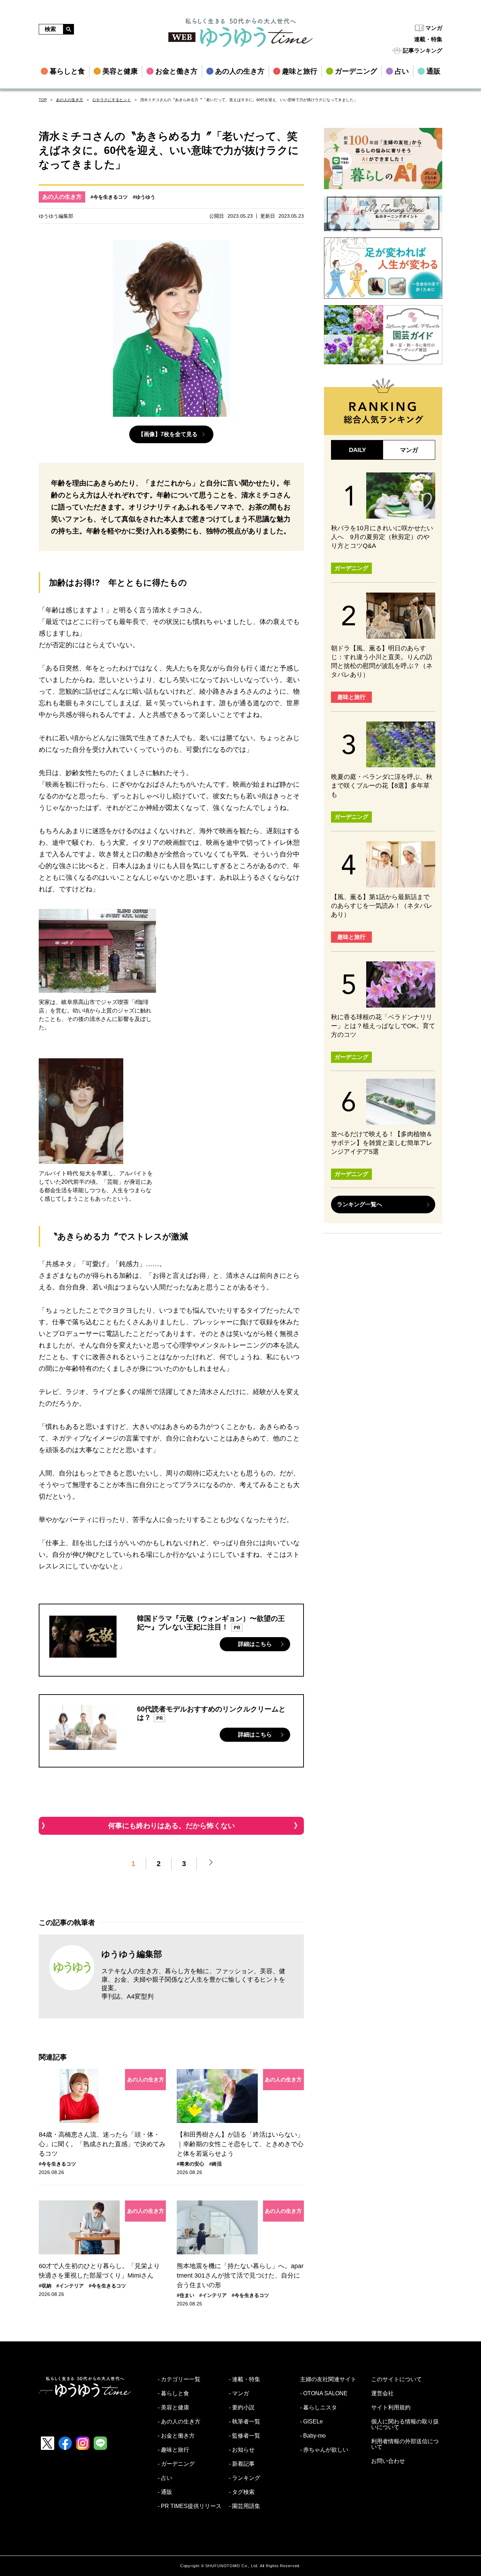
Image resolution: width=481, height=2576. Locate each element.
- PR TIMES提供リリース (190, 2506)
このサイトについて (396, 2379)
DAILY (357, 450)
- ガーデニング (176, 2464)
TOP (43, 100)
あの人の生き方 (70, 100)
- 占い (165, 2478)
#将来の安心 (190, 2164)
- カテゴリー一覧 (179, 2379)
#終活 (215, 2164)
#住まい (186, 2295)
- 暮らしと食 (173, 2394)
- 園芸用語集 (245, 2506)
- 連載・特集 (245, 2379)
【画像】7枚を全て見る (168, 434)
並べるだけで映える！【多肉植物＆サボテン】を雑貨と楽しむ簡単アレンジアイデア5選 (382, 1143)
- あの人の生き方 (179, 2422)
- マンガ (239, 2394)
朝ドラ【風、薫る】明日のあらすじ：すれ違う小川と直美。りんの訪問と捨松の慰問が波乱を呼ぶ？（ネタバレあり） (382, 661)
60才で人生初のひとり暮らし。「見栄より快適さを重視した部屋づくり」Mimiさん (99, 2271)
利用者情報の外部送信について (405, 2444)
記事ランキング (423, 51)
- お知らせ (242, 2450)
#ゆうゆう (144, 197)
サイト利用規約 (391, 2408)
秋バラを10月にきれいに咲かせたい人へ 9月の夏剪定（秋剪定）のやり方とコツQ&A (382, 537)
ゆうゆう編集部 (132, 1954)
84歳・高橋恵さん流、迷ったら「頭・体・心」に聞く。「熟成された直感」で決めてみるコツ (102, 2144)
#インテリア (70, 2286)
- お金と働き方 (176, 2436)
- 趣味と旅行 (173, 2450)
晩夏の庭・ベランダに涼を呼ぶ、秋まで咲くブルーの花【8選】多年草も (382, 786)
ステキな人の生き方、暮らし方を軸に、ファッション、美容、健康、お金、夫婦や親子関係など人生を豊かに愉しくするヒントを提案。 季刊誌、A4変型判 (193, 1984)
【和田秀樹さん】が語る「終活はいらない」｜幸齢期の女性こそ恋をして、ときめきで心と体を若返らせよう (240, 2144)
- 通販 (165, 2492)
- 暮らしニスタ (318, 2408)
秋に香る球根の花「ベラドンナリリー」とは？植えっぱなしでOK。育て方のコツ (383, 1026)
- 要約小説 (242, 2408)
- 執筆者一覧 (245, 2422)
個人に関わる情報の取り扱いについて (405, 2425)
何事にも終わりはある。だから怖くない (171, 1826)
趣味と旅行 (351, 697)
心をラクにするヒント (112, 100)
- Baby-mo (313, 2436)
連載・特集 (428, 39)
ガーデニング (351, 568)
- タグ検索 (242, 2492)
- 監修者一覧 (245, 2436)
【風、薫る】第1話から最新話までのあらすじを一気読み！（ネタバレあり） (382, 906)
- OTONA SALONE (324, 2394)
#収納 (45, 2286)
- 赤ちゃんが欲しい (324, 2450)
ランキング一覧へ (360, 1204)
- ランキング (245, 2478)
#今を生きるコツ (109, 197)
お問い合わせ (388, 2461)
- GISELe (311, 2422)
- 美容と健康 (173, 2408)
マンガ (434, 28)
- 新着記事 (242, 2464)
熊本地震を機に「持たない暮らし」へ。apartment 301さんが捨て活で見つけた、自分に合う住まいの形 (240, 2275)
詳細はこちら (255, 1644)
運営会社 (382, 2394)
